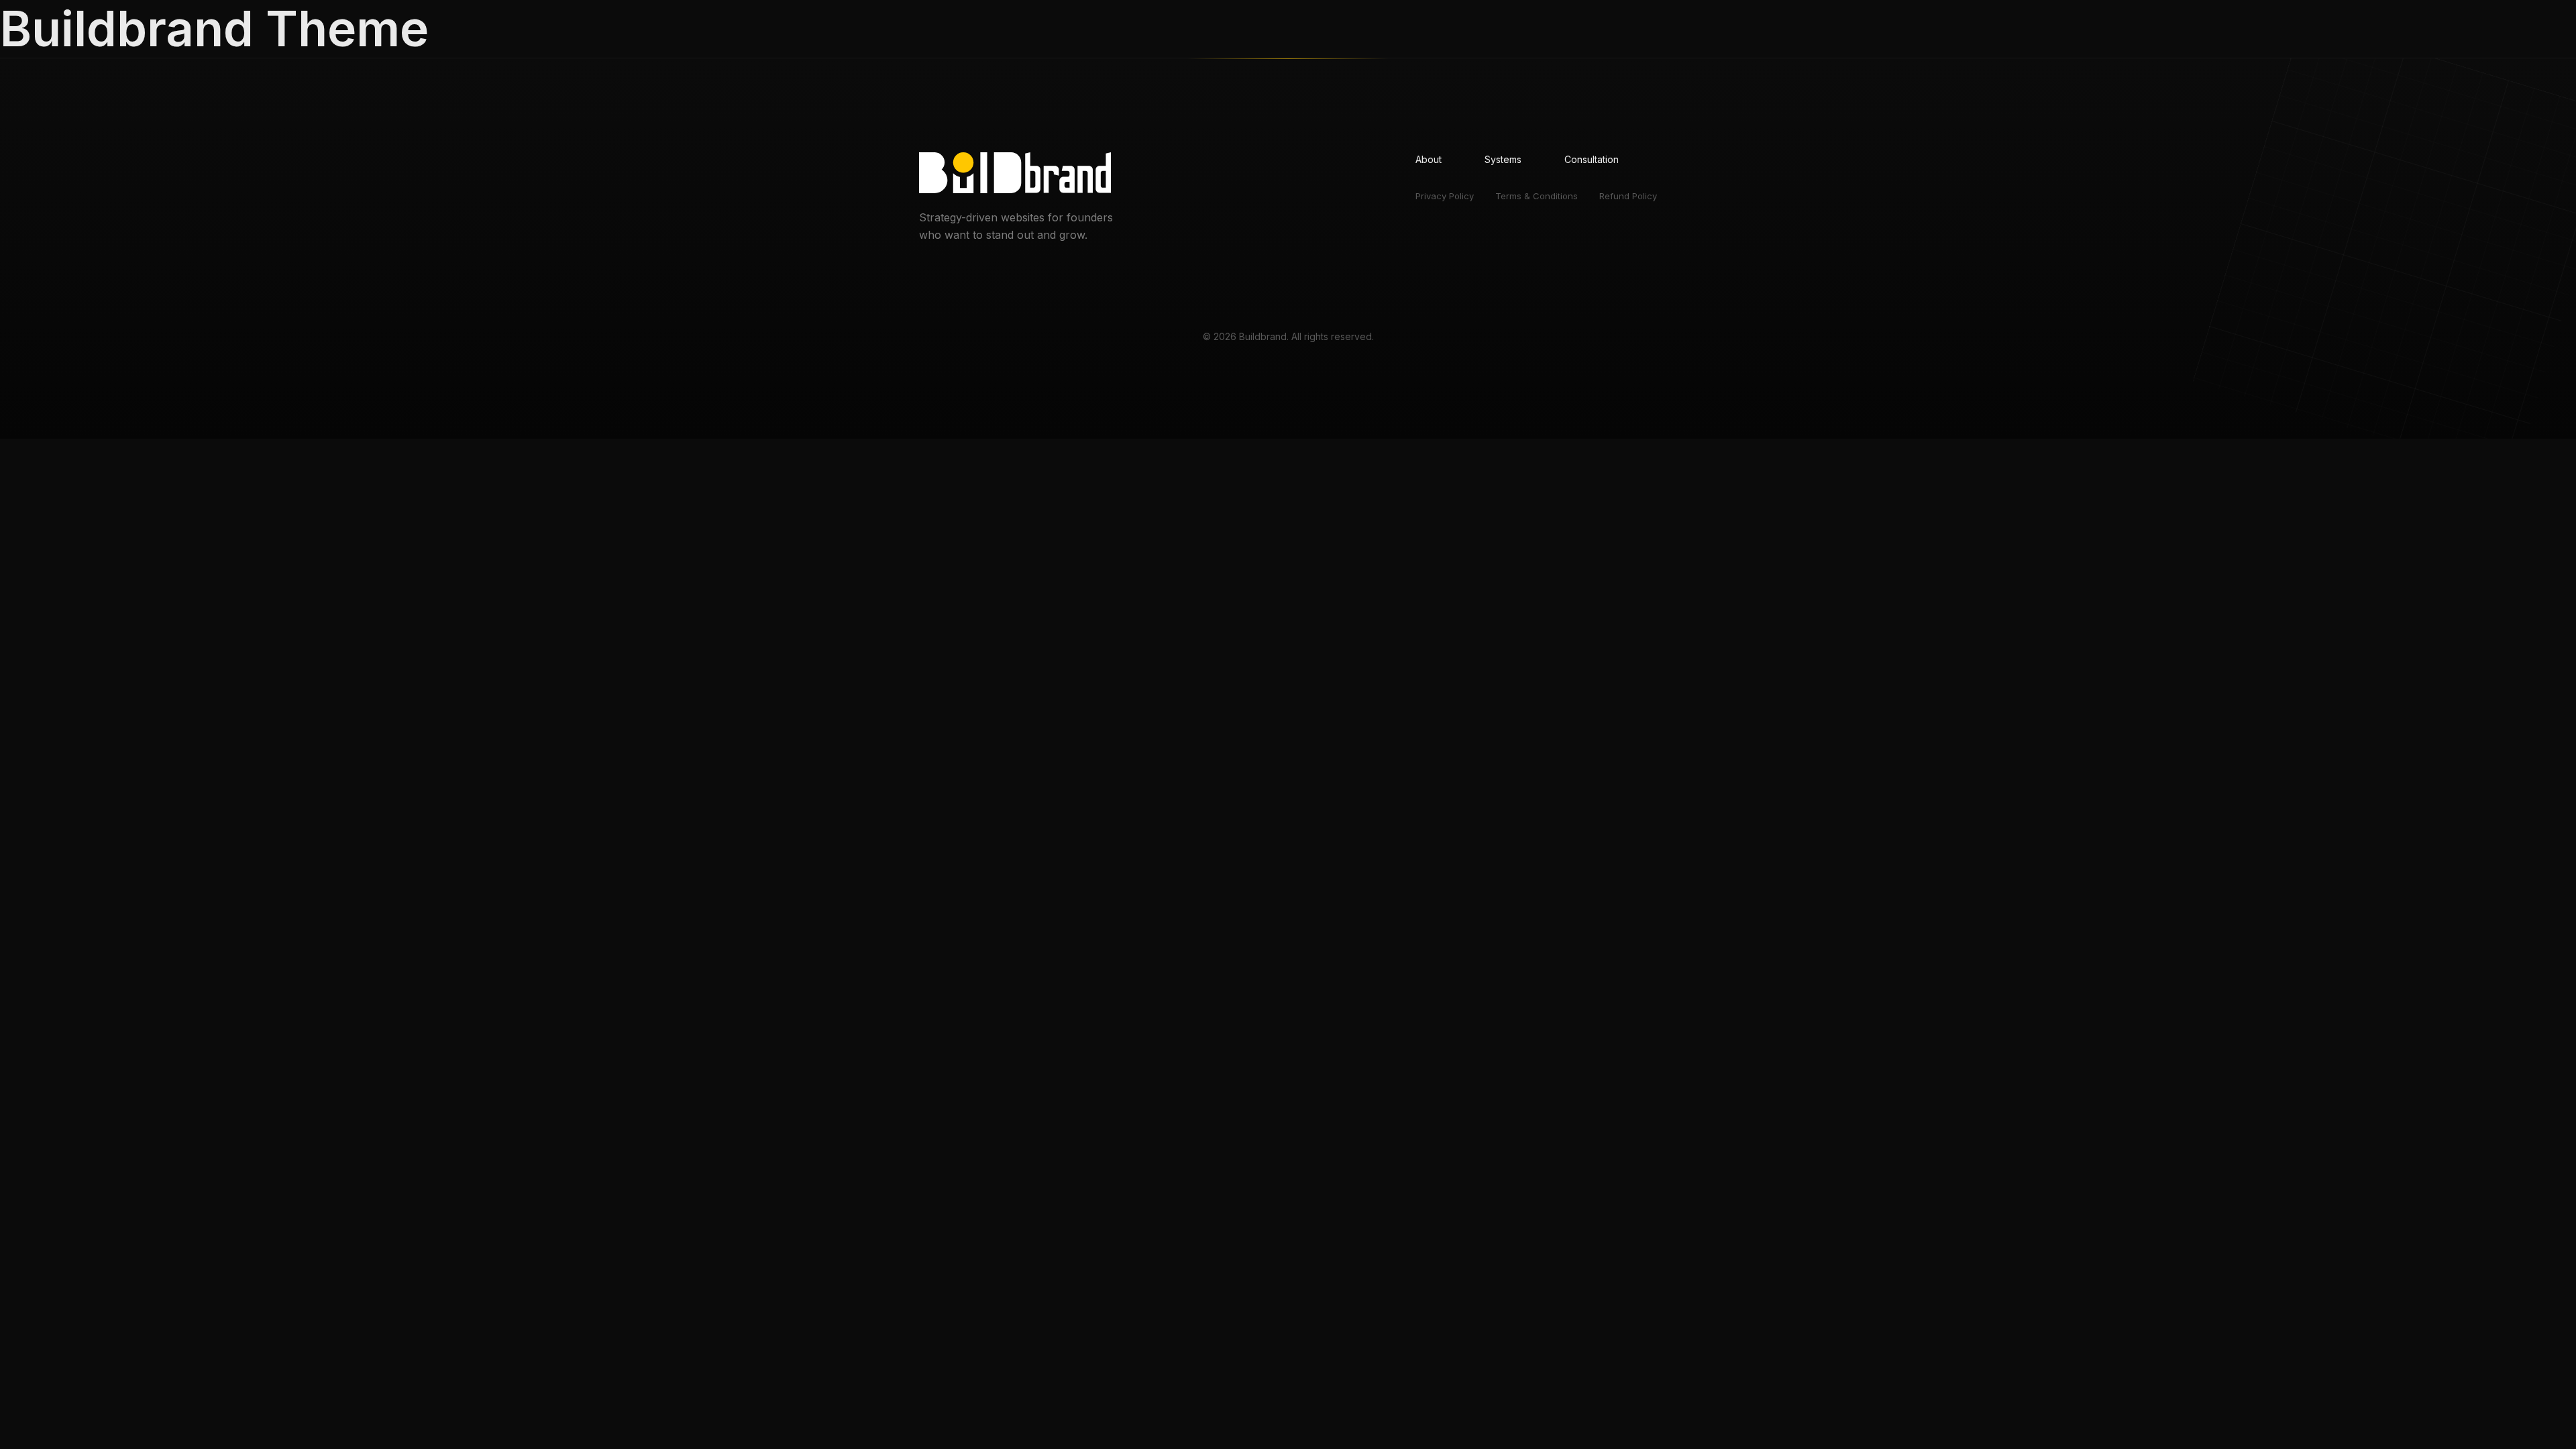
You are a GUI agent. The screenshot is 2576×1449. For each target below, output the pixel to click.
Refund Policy (1628, 196)
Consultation (1592, 159)
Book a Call (1591, 31)
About (1386, 31)
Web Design (1506, 31)
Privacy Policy (1445, 196)
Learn (1661, 31)
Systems (1439, 31)
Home (1338, 31)
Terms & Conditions (1537, 196)
